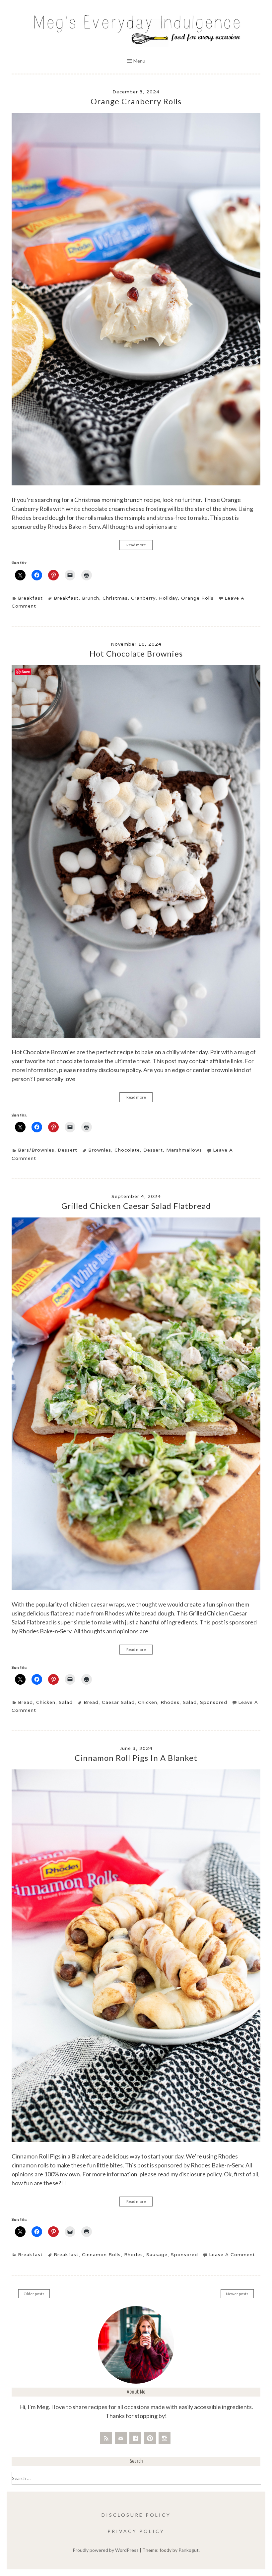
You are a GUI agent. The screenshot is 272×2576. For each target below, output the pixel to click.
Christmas (115, 598)
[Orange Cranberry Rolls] (136, 484)
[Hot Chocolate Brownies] (136, 1036)
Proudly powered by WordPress (106, 2550)
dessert (153, 1150)
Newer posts (237, 2294)
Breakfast (30, 598)
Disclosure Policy (136, 2515)
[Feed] (106, 2438)
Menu (139, 61)
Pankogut (189, 2550)
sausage (157, 2254)
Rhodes (170, 1702)
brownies (100, 1150)
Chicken (46, 1702)
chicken (148, 1702)
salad (190, 1702)
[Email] (121, 2438)
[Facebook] (135, 2438)
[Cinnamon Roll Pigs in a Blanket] (136, 2140)
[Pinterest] (150, 2438)
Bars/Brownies (36, 1150)
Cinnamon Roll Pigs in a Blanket (136, 1758)
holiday (168, 598)
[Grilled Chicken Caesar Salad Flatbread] (136, 1588)
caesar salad (118, 1702)
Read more (136, 545)
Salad (66, 1702)
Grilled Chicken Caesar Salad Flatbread (136, 1206)
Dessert (68, 1150)
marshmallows (184, 1150)
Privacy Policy (136, 2531)
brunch (91, 598)
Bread (25, 1702)
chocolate (127, 1150)
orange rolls (197, 598)
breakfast (66, 598)
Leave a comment (232, 2254)
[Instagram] (165, 2438)
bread (91, 1702)
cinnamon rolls (101, 2254)
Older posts (34, 2294)
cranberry (143, 598)
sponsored (214, 1702)
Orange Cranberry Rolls (136, 101)
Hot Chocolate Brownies (136, 653)
